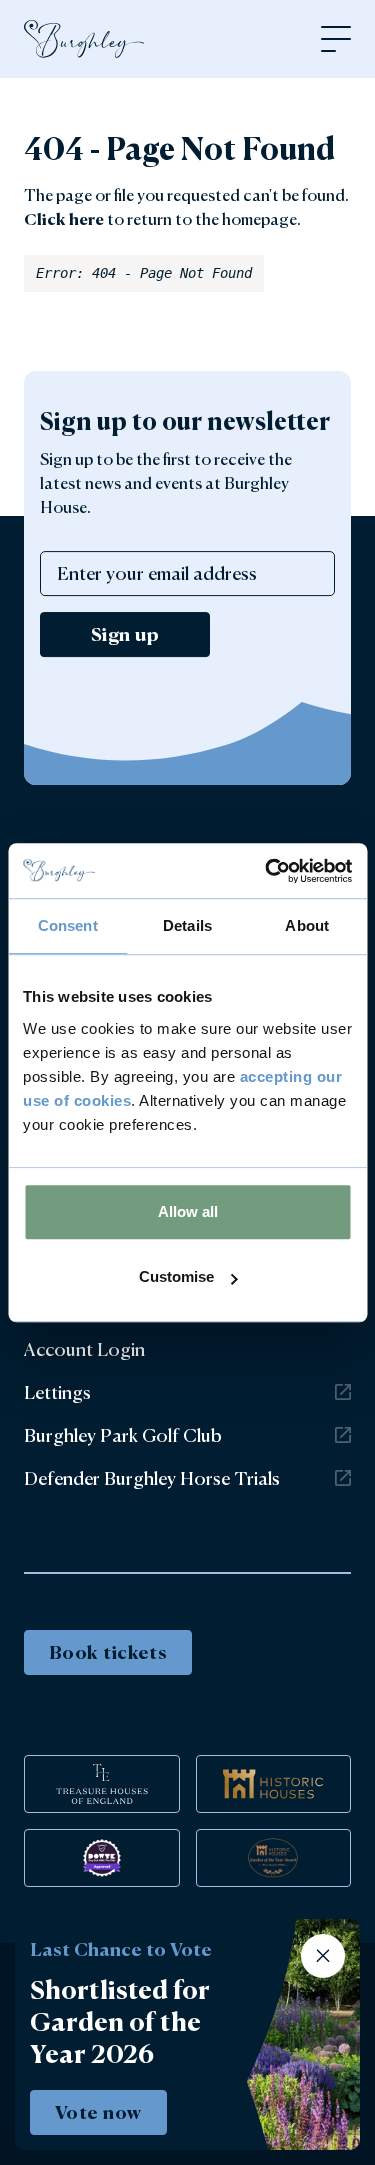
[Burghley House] (84, 39)
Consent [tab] (68, 925)
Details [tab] (187, 925)
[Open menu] (336, 39)
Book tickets (108, 1652)
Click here (64, 219)
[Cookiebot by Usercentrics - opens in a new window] (267, 871)
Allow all (188, 1211)
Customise (176, 1276)
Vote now (98, 2112)
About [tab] (307, 925)
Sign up (125, 634)
